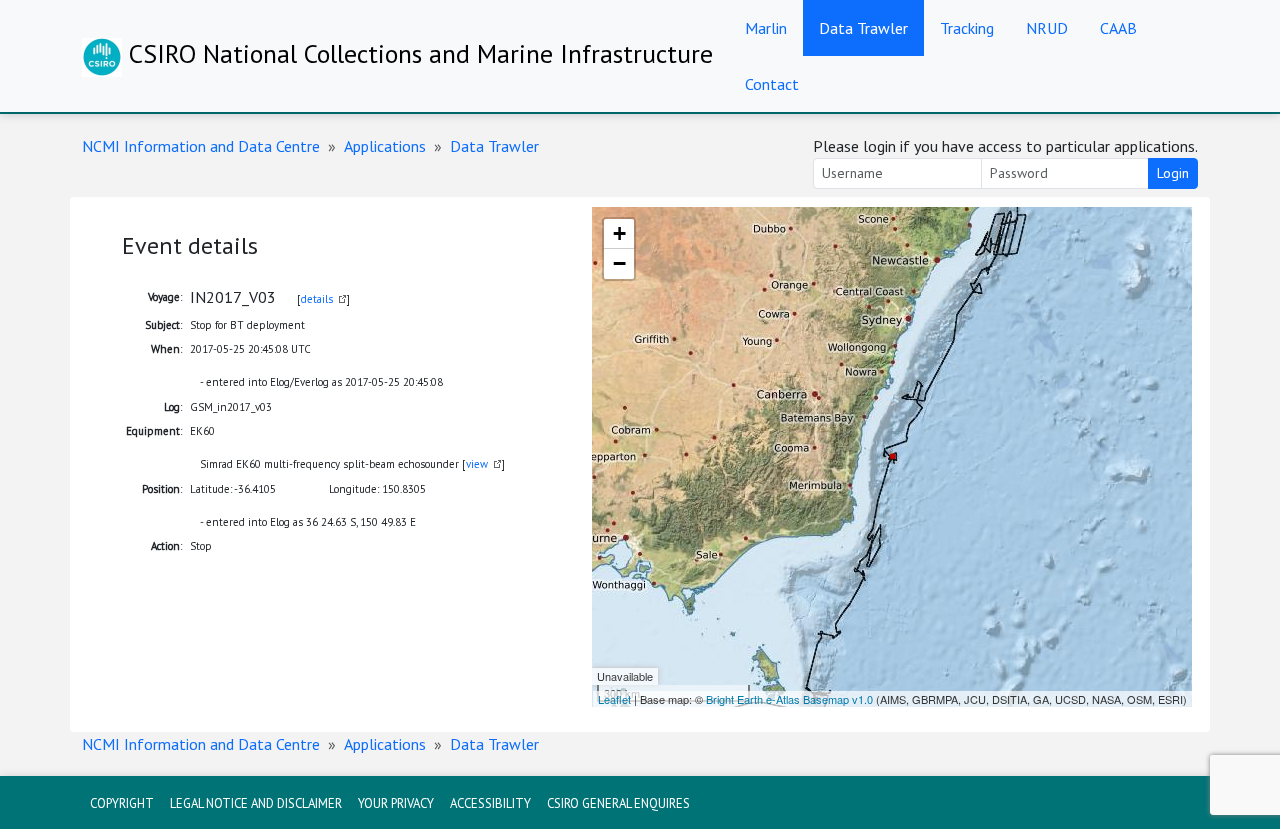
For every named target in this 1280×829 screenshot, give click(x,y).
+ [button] (619, 233)
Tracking (967, 28)
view (477, 464)
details (317, 299)
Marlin (766, 28)
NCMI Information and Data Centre (201, 146)
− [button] (619, 263)
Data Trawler (863, 28)
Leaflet (614, 699)
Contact (772, 84)
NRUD (1047, 28)
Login (1173, 173)
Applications (385, 146)
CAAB (1118, 28)
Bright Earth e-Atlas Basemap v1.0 (789, 699)
